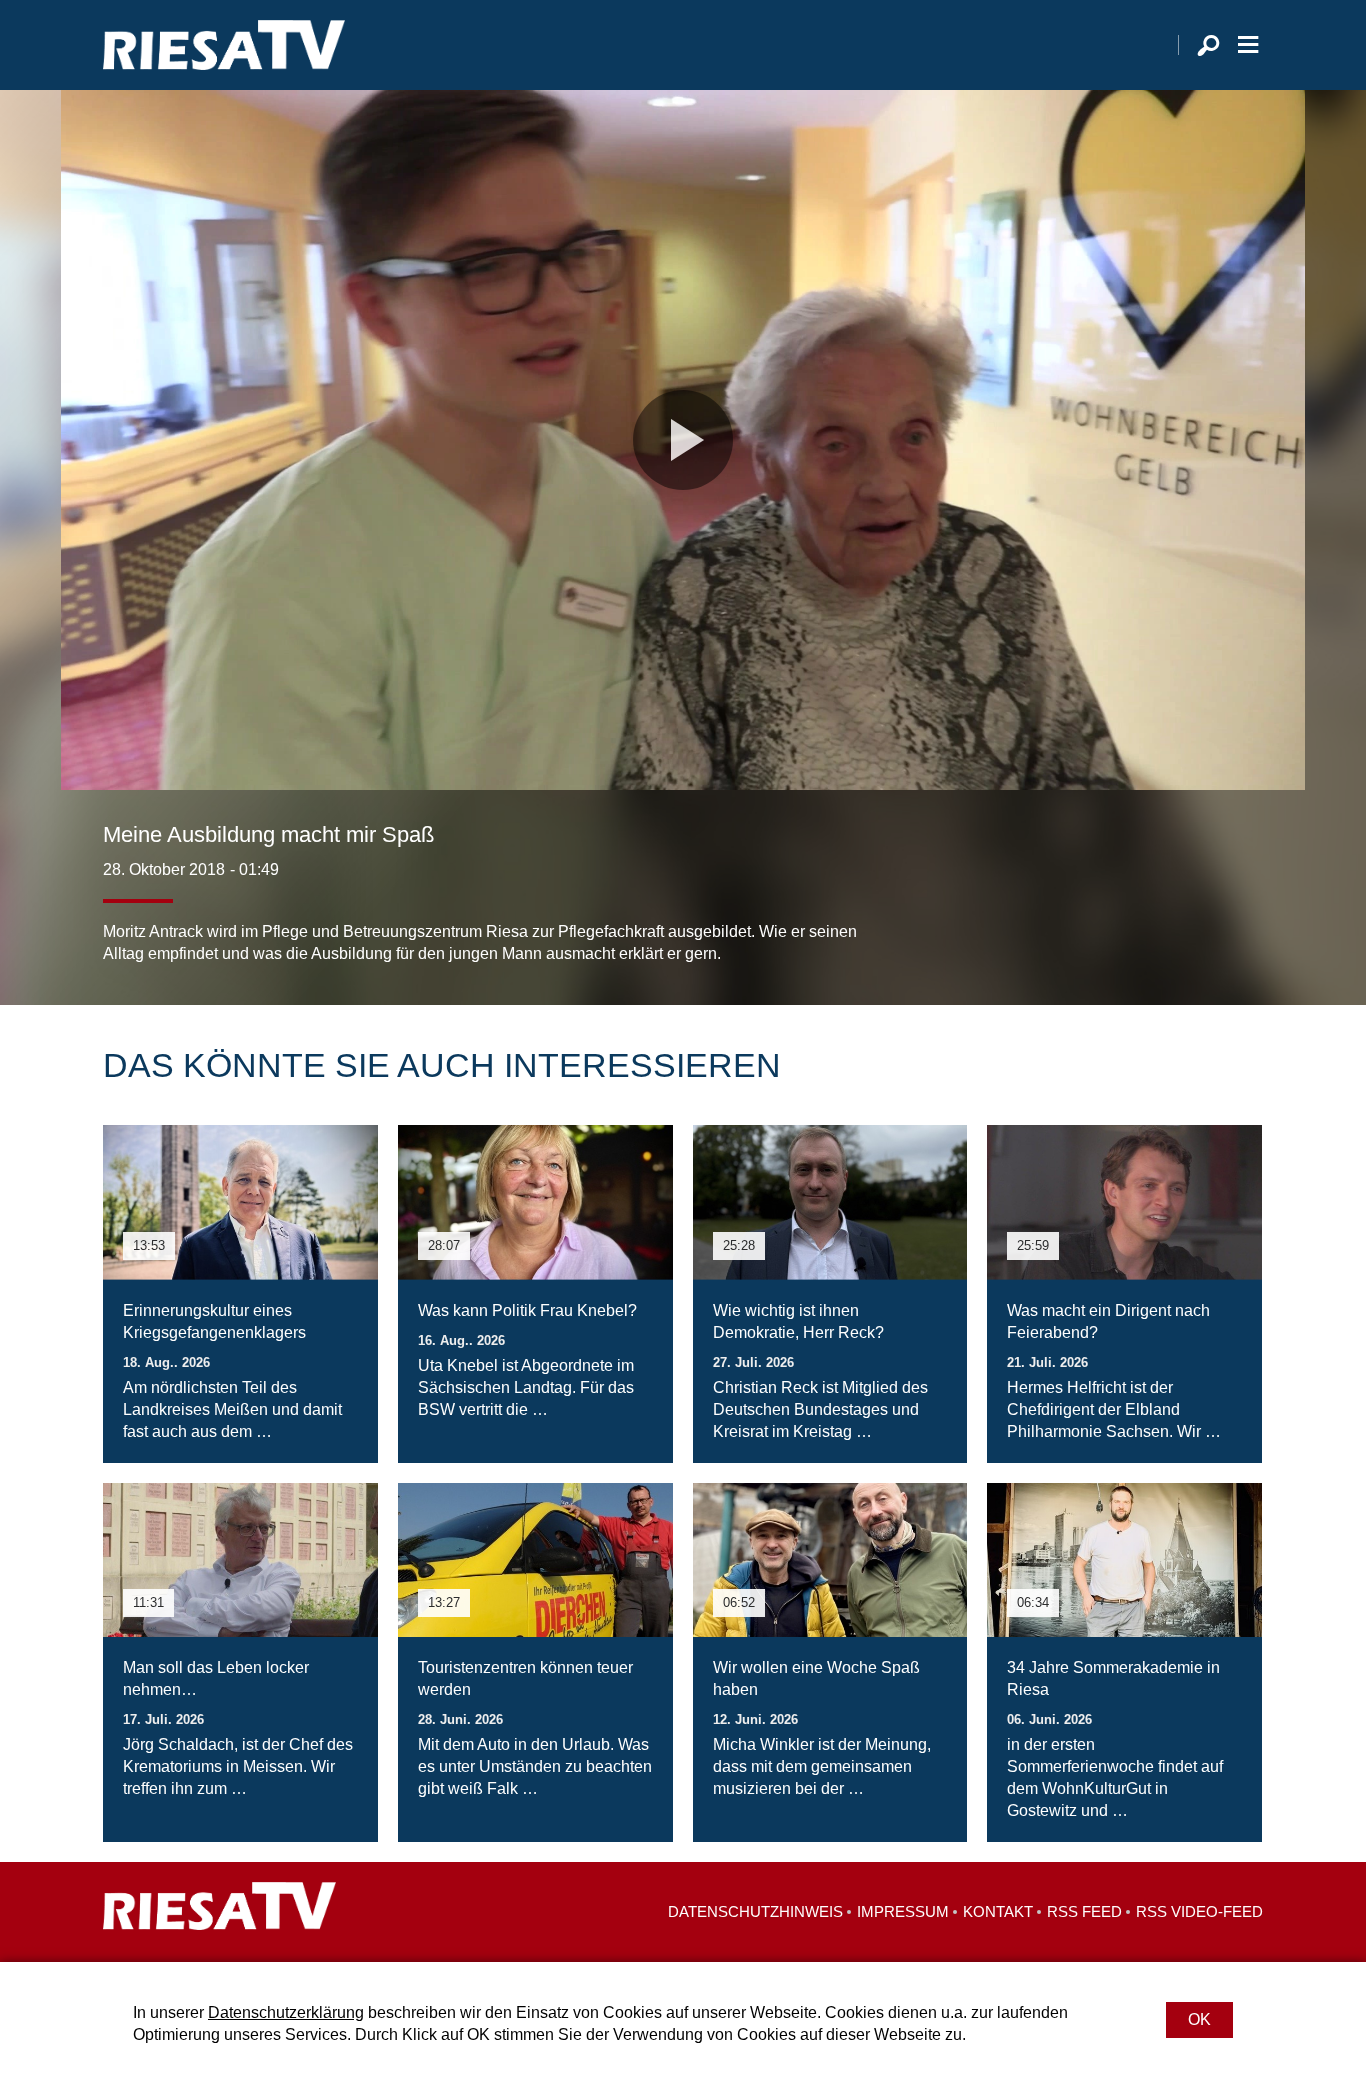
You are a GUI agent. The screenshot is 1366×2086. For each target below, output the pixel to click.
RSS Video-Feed (1199, 1911)
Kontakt (998, 1911)
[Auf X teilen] (1159, 925)
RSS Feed (1084, 1911)
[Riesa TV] (224, 45)
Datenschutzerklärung (286, 2012)
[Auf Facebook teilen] (1119, 925)
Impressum (903, 1911)
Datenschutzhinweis (755, 1911)
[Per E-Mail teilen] (1243, 925)
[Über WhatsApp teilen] (1203, 925)
